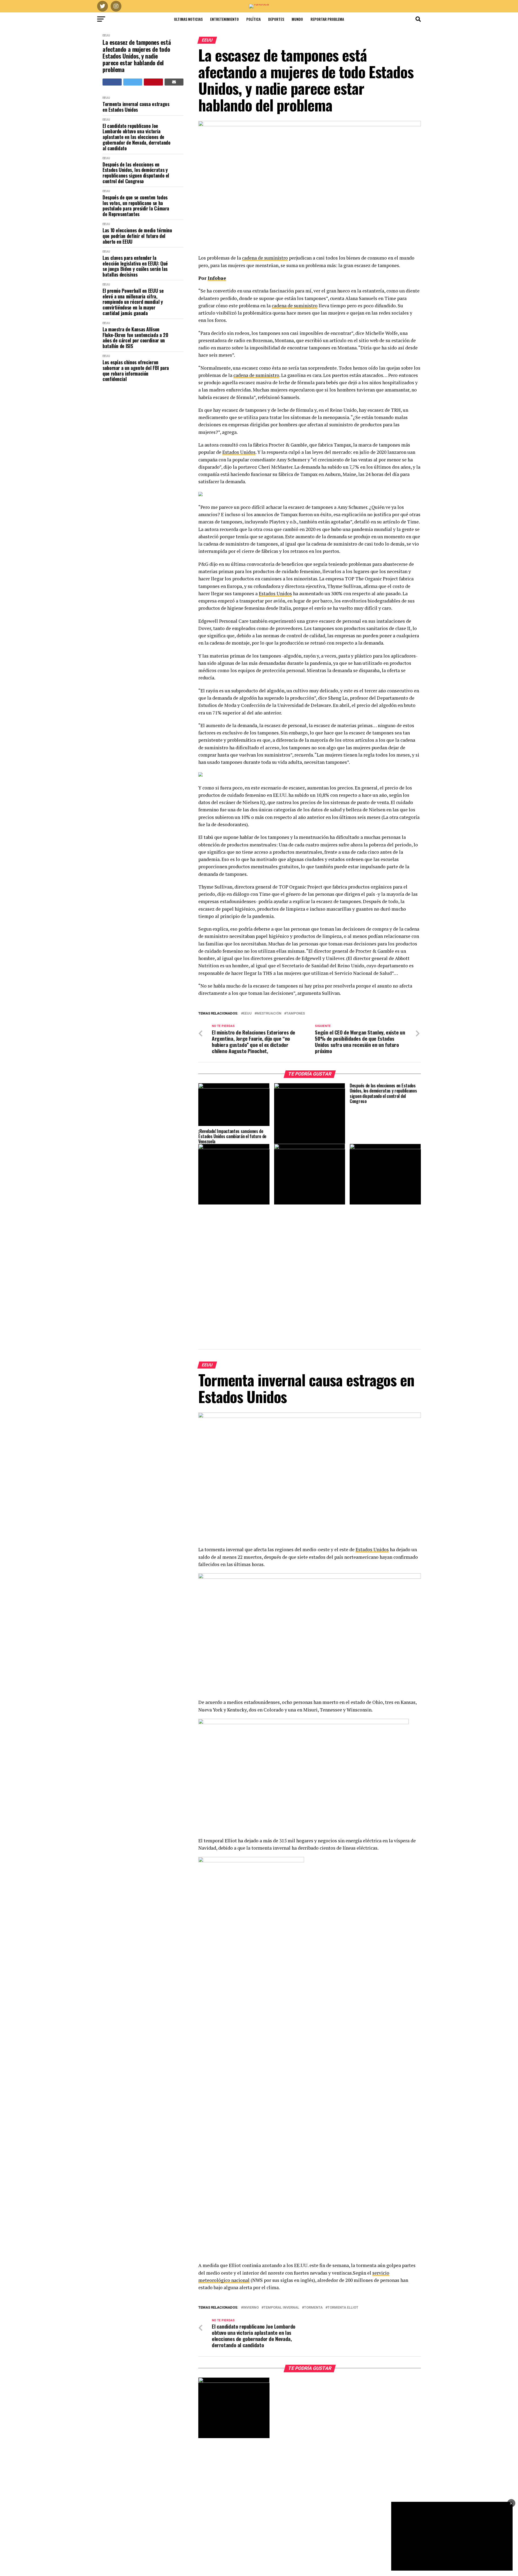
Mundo (297, 19)
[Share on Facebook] (112, 82)
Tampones (296, 1014)
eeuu (247, 1014)
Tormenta (313, 2308)
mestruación (269, 1014)
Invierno (251, 2308)
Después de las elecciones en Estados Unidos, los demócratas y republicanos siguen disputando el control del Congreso (136, 173)
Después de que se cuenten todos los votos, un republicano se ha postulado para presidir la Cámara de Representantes (136, 206)
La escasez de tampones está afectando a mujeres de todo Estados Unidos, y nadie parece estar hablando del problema (137, 56)
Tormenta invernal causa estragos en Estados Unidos (136, 107)
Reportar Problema (327, 19)
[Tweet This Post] (133, 82)
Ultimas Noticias (188, 19)
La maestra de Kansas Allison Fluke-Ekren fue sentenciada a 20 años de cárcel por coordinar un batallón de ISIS (135, 338)
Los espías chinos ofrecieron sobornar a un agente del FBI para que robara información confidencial (136, 371)
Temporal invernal (281, 2308)
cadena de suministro (265, 258)
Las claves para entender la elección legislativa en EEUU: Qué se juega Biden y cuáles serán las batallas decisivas (135, 266)
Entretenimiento (224, 19)
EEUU (106, 35)
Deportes (276, 19)
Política (253, 19)
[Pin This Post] (153, 82)
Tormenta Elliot (343, 2308)
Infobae (217, 278)
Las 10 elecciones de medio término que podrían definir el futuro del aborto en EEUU (137, 236)
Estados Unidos (239, 452)
